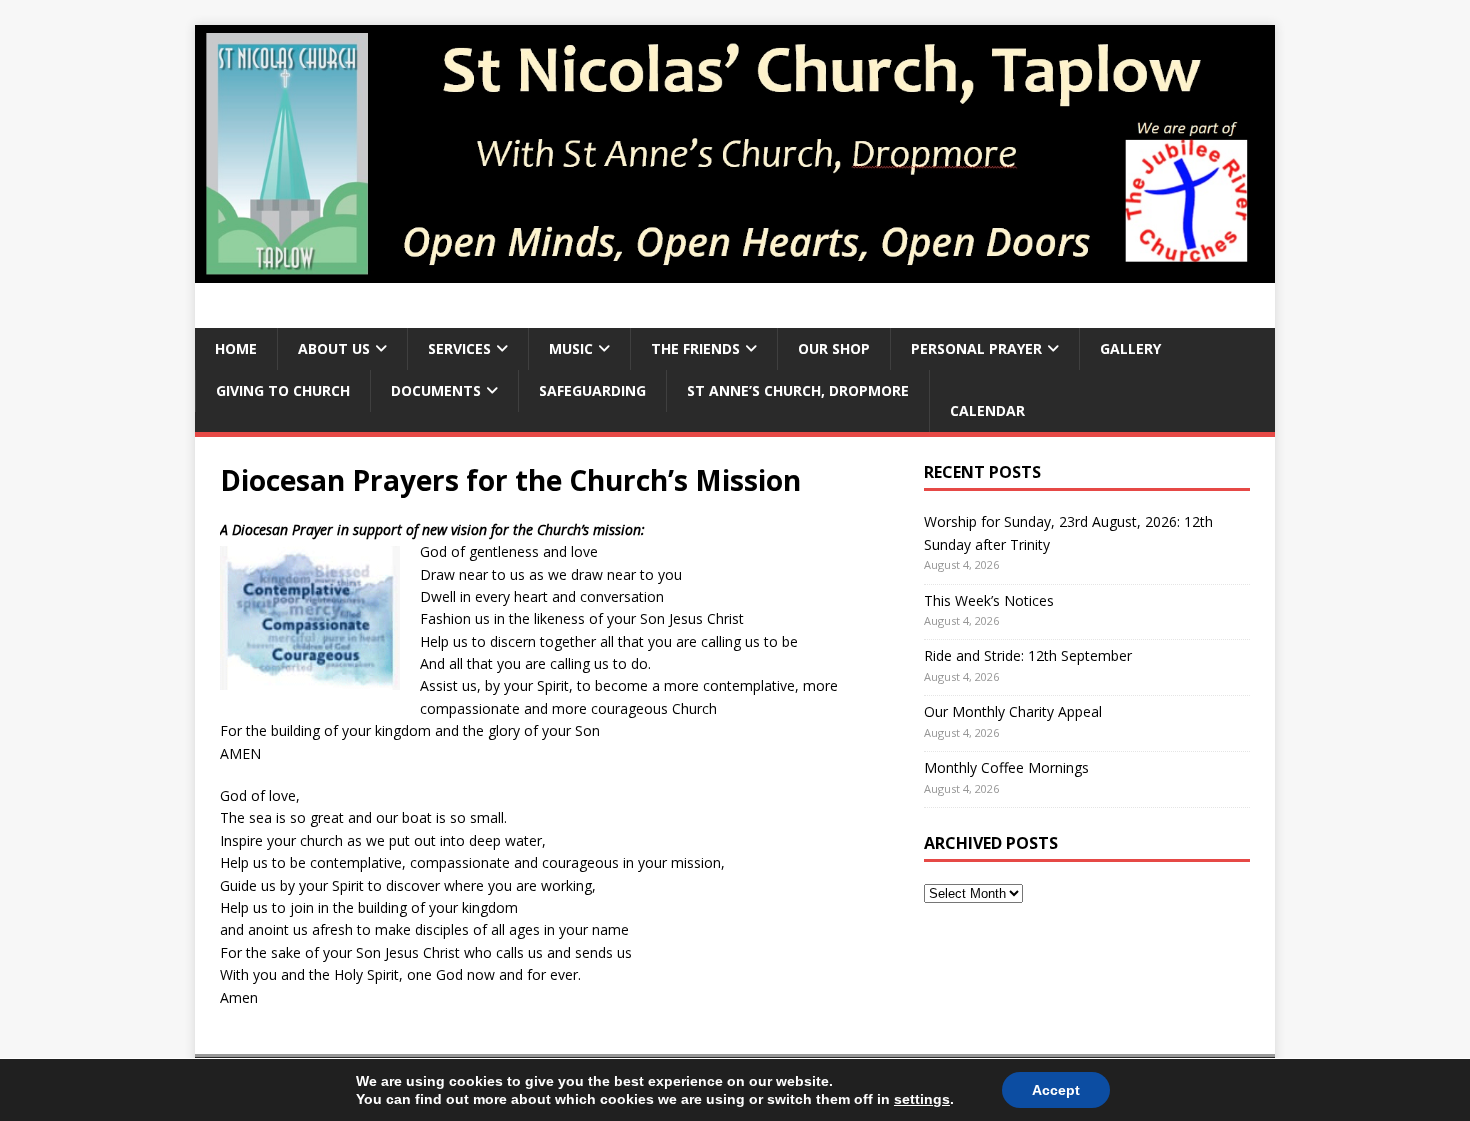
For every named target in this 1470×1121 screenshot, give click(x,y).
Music (571, 348)
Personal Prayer (976, 348)
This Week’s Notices (989, 600)
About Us (334, 348)
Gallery (1130, 348)
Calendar (987, 410)
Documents (436, 390)
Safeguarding (592, 390)
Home (236, 348)
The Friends (695, 348)
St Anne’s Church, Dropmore (798, 390)
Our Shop (834, 348)
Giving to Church (283, 390)
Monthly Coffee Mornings (1006, 767)
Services (459, 348)
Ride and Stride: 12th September (1028, 655)
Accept (1056, 1090)
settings (922, 1099)
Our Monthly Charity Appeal (1013, 711)
